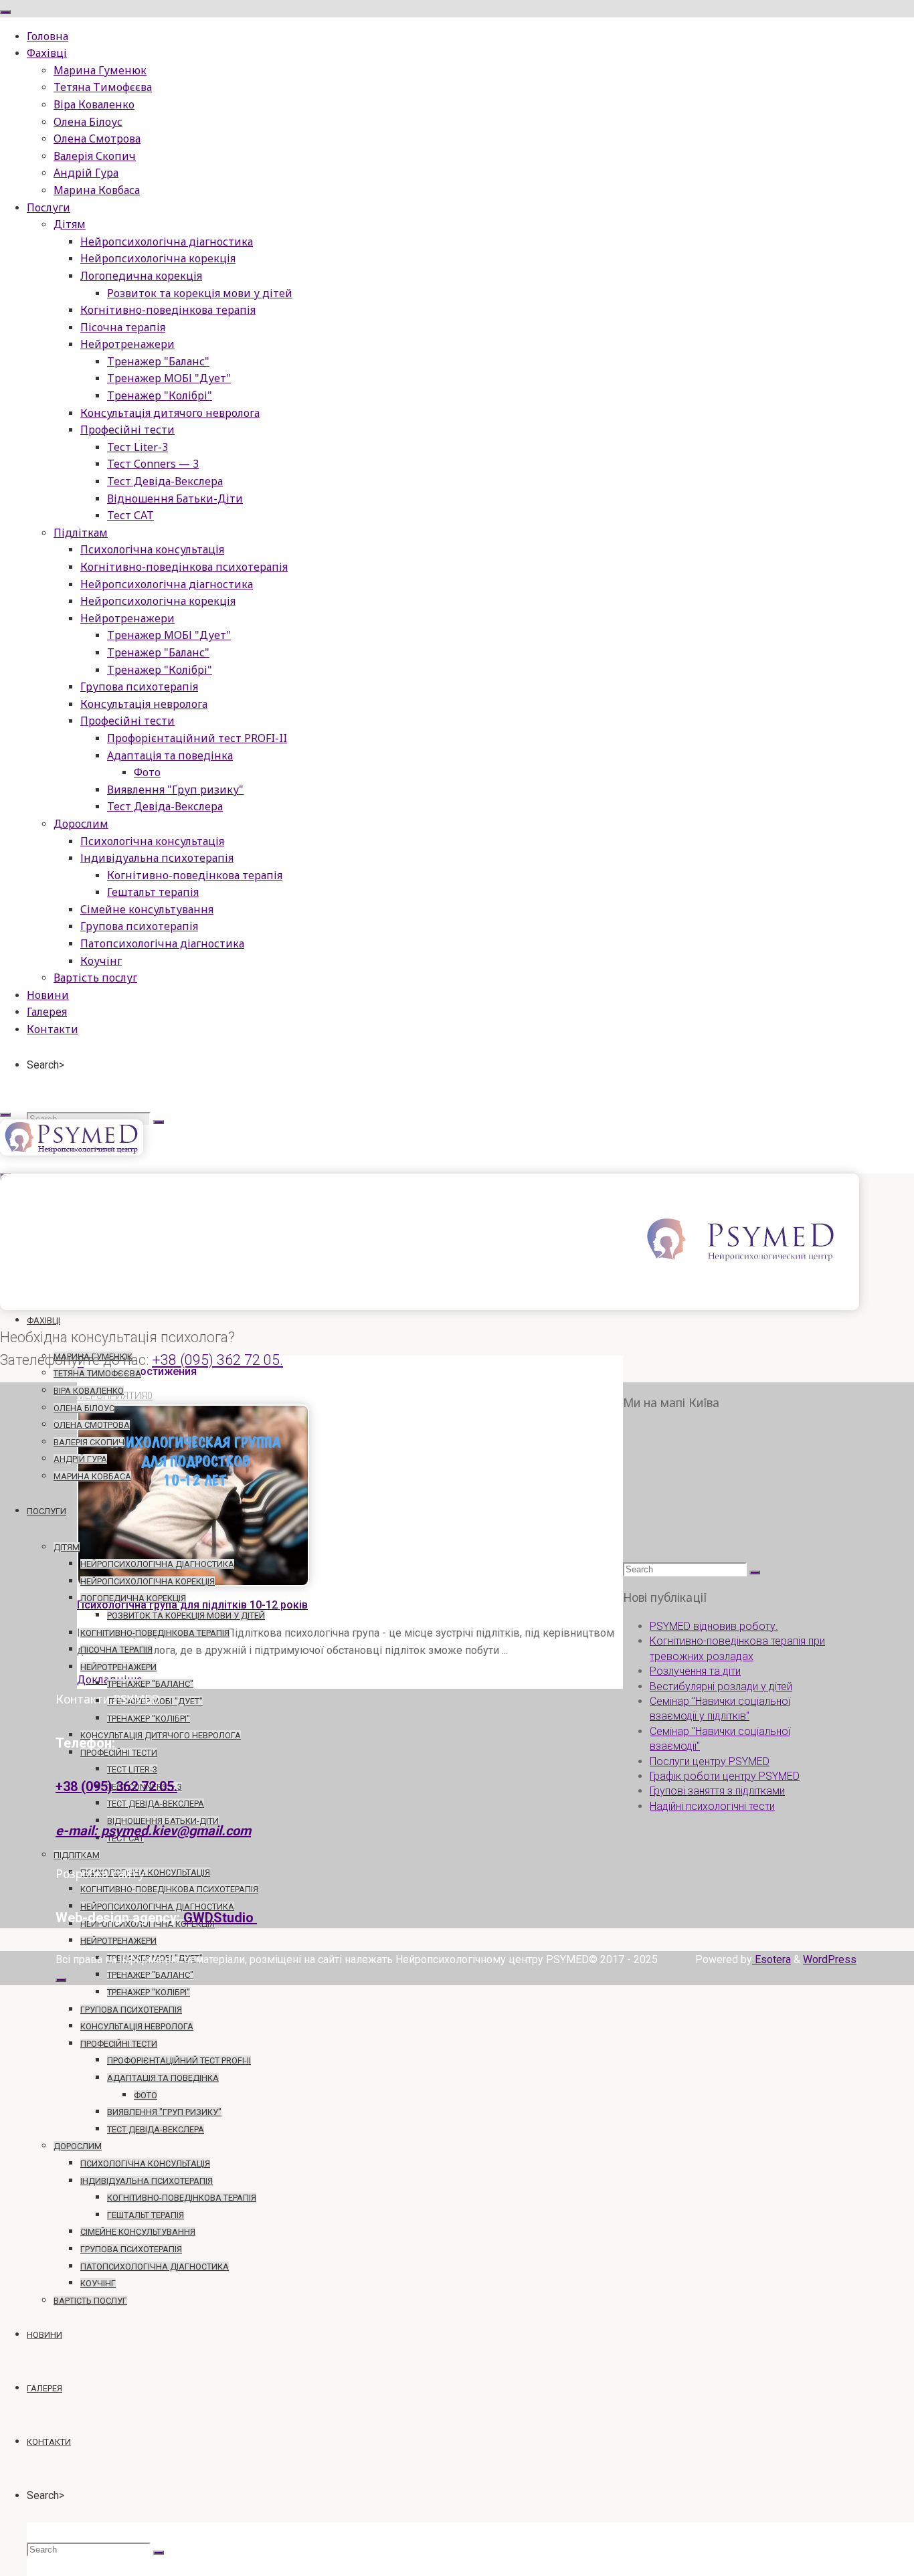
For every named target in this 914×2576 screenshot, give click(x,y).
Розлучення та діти (695, 1671)
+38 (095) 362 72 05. (217, 1360)
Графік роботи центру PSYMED (725, 1776)
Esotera (771, 1959)
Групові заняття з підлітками (717, 1791)
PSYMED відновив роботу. (714, 1626)
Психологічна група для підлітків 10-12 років (192, 1605)
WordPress (830, 1959)
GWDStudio (220, 1918)
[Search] (159, 1122)
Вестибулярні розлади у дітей (721, 1686)
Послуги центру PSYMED (710, 1761)
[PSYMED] (72, 1152)
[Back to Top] (61, 1980)
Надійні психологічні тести (712, 1806)
